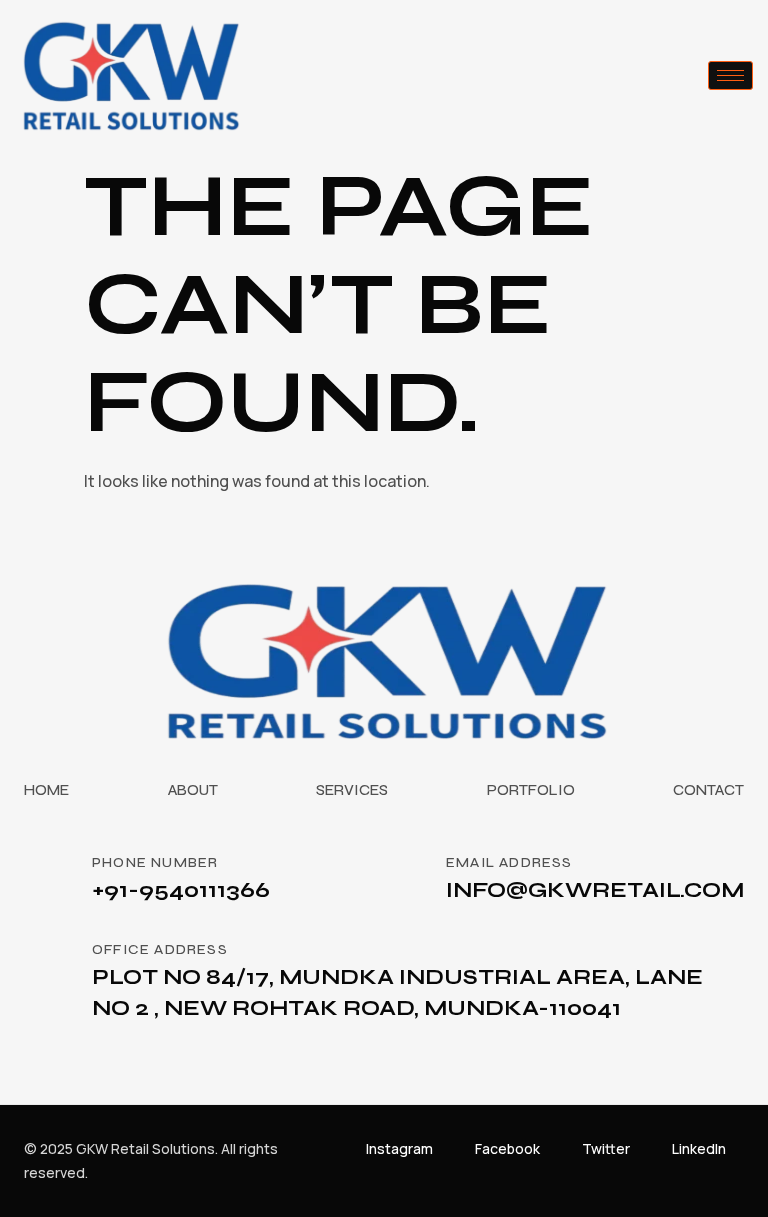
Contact (708, 790)
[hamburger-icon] (730, 75)
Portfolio (531, 790)
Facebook (507, 1148)
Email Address (509, 862)
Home (46, 790)
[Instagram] (444, 1149)
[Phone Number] (50, 877)
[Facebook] (551, 1149)
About (193, 790)
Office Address (160, 949)
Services (352, 790)
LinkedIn (699, 1148)
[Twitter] (641, 1149)
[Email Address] (404, 877)
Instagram (399, 1148)
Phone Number (155, 862)
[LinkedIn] (737, 1149)
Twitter (606, 1148)
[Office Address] (50, 964)
